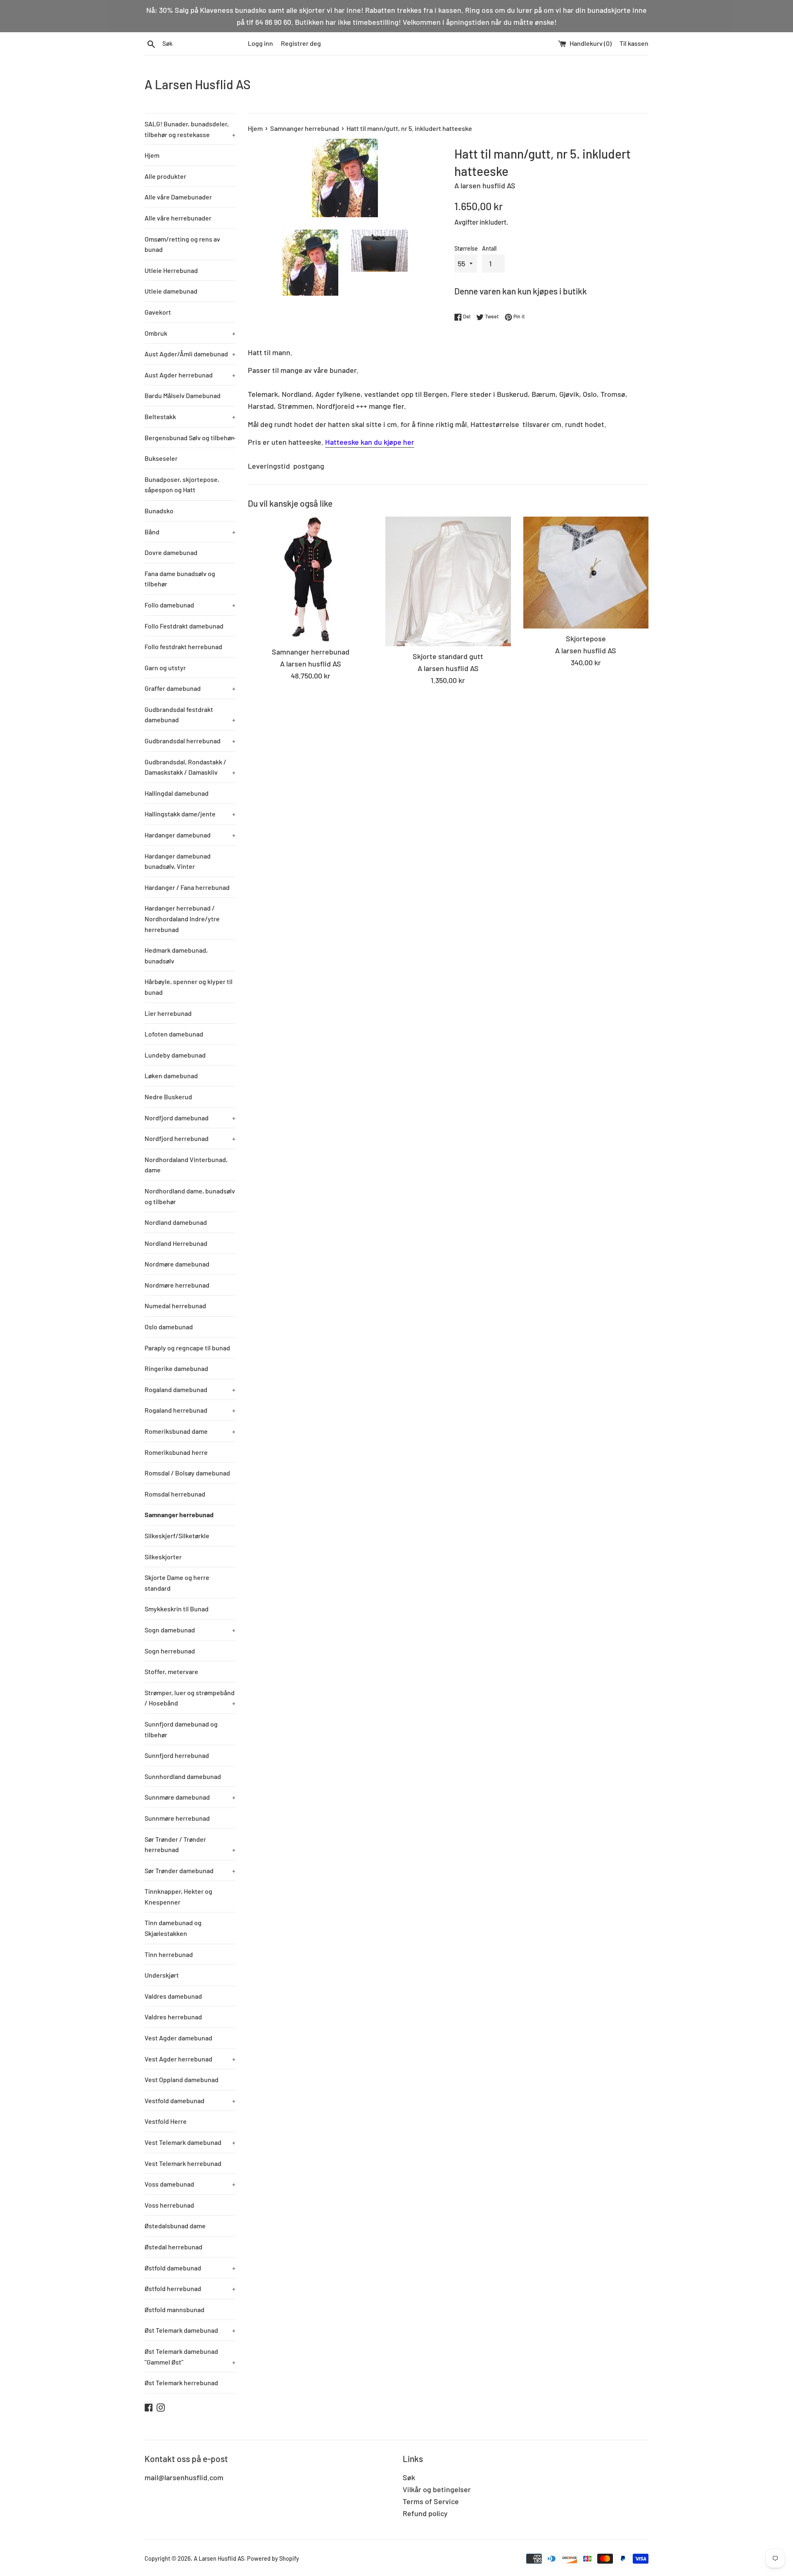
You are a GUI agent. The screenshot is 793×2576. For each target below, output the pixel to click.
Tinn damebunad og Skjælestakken (173, 1928)
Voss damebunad (190, 2184)
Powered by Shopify (273, 2558)
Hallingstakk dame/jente (190, 814)
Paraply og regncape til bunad (187, 1348)
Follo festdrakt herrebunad (183, 646)
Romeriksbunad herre (176, 1452)
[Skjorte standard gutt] (448, 582)
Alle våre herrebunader (178, 218)
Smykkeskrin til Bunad (177, 1609)
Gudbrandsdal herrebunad (190, 741)
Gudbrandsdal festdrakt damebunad (190, 715)
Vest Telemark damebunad (190, 2142)
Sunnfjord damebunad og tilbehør (181, 1729)
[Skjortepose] (586, 573)
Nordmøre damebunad (177, 1264)
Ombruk (190, 333)
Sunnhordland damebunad (183, 1776)
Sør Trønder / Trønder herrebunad (190, 1844)
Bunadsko (159, 511)
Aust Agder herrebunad (190, 375)
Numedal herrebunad (175, 1306)
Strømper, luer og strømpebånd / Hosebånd (190, 1698)
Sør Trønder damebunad (190, 1870)
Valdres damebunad (173, 1996)
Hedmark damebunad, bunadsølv (176, 955)
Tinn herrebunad (169, 1954)
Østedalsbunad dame (175, 2226)
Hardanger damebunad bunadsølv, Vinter (178, 861)
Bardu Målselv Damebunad (183, 395)
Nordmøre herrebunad (177, 1285)
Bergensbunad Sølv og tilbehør (190, 438)
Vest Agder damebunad (178, 2038)
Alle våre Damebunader (178, 197)
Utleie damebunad (171, 291)
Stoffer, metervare (171, 1671)
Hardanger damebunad (190, 835)
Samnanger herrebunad (179, 1515)
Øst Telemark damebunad (190, 2330)
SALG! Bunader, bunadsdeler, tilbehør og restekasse (190, 129)
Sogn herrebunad (170, 1651)
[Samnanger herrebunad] (310, 579)
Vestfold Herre (166, 2121)
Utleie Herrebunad (171, 270)
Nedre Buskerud (168, 1097)
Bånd (190, 532)
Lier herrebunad (168, 1013)
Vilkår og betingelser (437, 2489)
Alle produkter (165, 176)
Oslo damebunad (169, 1327)
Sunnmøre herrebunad (177, 1818)
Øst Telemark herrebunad (181, 2383)
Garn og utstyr (165, 668)
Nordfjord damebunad (190, 1118)
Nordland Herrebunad (176, 1243)
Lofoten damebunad (174, 1034)
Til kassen (634, 43)
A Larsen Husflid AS (198, 84)
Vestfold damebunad (190, 2100)
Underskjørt (162, 1975)
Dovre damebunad (171, 552)
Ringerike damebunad (176, 1368)
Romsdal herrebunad (175, 1494)
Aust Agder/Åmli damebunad (190, 354)
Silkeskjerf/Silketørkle (177, 1536)
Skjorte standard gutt (448, 656)
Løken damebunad (171, 1076)
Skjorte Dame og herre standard (177, 1583)
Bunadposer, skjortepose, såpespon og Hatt (182, 485)
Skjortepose (586, 638)
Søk (409, 2477)
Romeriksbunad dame (190, 1431)
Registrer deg (301, 43)
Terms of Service (431, 2501)
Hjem (152, 155)
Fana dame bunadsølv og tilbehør (180, 579)
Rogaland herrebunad (190, 1410)
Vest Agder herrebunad (190, 2059)
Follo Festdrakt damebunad (184, 626)
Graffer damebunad (190, 688)
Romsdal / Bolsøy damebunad (187, 1473)
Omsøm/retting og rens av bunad (182, 244)
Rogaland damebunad (190, 1389)
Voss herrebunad (169, 2205)
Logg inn (260, 43)
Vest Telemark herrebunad (183, 2163)
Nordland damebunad (176, 1222)
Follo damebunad (190, 605)
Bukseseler (161, 458)
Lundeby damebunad (175, 1055)
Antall (489, 248)
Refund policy (425, 2513)
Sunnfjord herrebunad (177, 1755)
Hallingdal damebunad (177, 793)
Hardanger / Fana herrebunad (187, 887)
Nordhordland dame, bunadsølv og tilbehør (190, 1196)
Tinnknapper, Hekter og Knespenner (178, 1896)
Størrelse (466, 248)
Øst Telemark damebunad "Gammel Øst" (190, 2357)
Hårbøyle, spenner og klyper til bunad (189, 987)
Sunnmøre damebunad (190, 1797)
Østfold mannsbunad (175, 2309)
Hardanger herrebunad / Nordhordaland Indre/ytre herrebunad (182, 918)
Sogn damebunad (190, 1630)
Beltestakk (190, 416)
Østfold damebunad (190, 2268)
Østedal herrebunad (173, 2247)
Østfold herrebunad (190, 2288)
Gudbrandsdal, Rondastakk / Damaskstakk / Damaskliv (190, 767)
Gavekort (158, 312)
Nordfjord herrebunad (190, 1138)
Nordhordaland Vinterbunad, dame (186, 1165)
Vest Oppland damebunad (182, 2079)
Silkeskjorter (163, 1557)
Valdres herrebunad (173, 2017)
